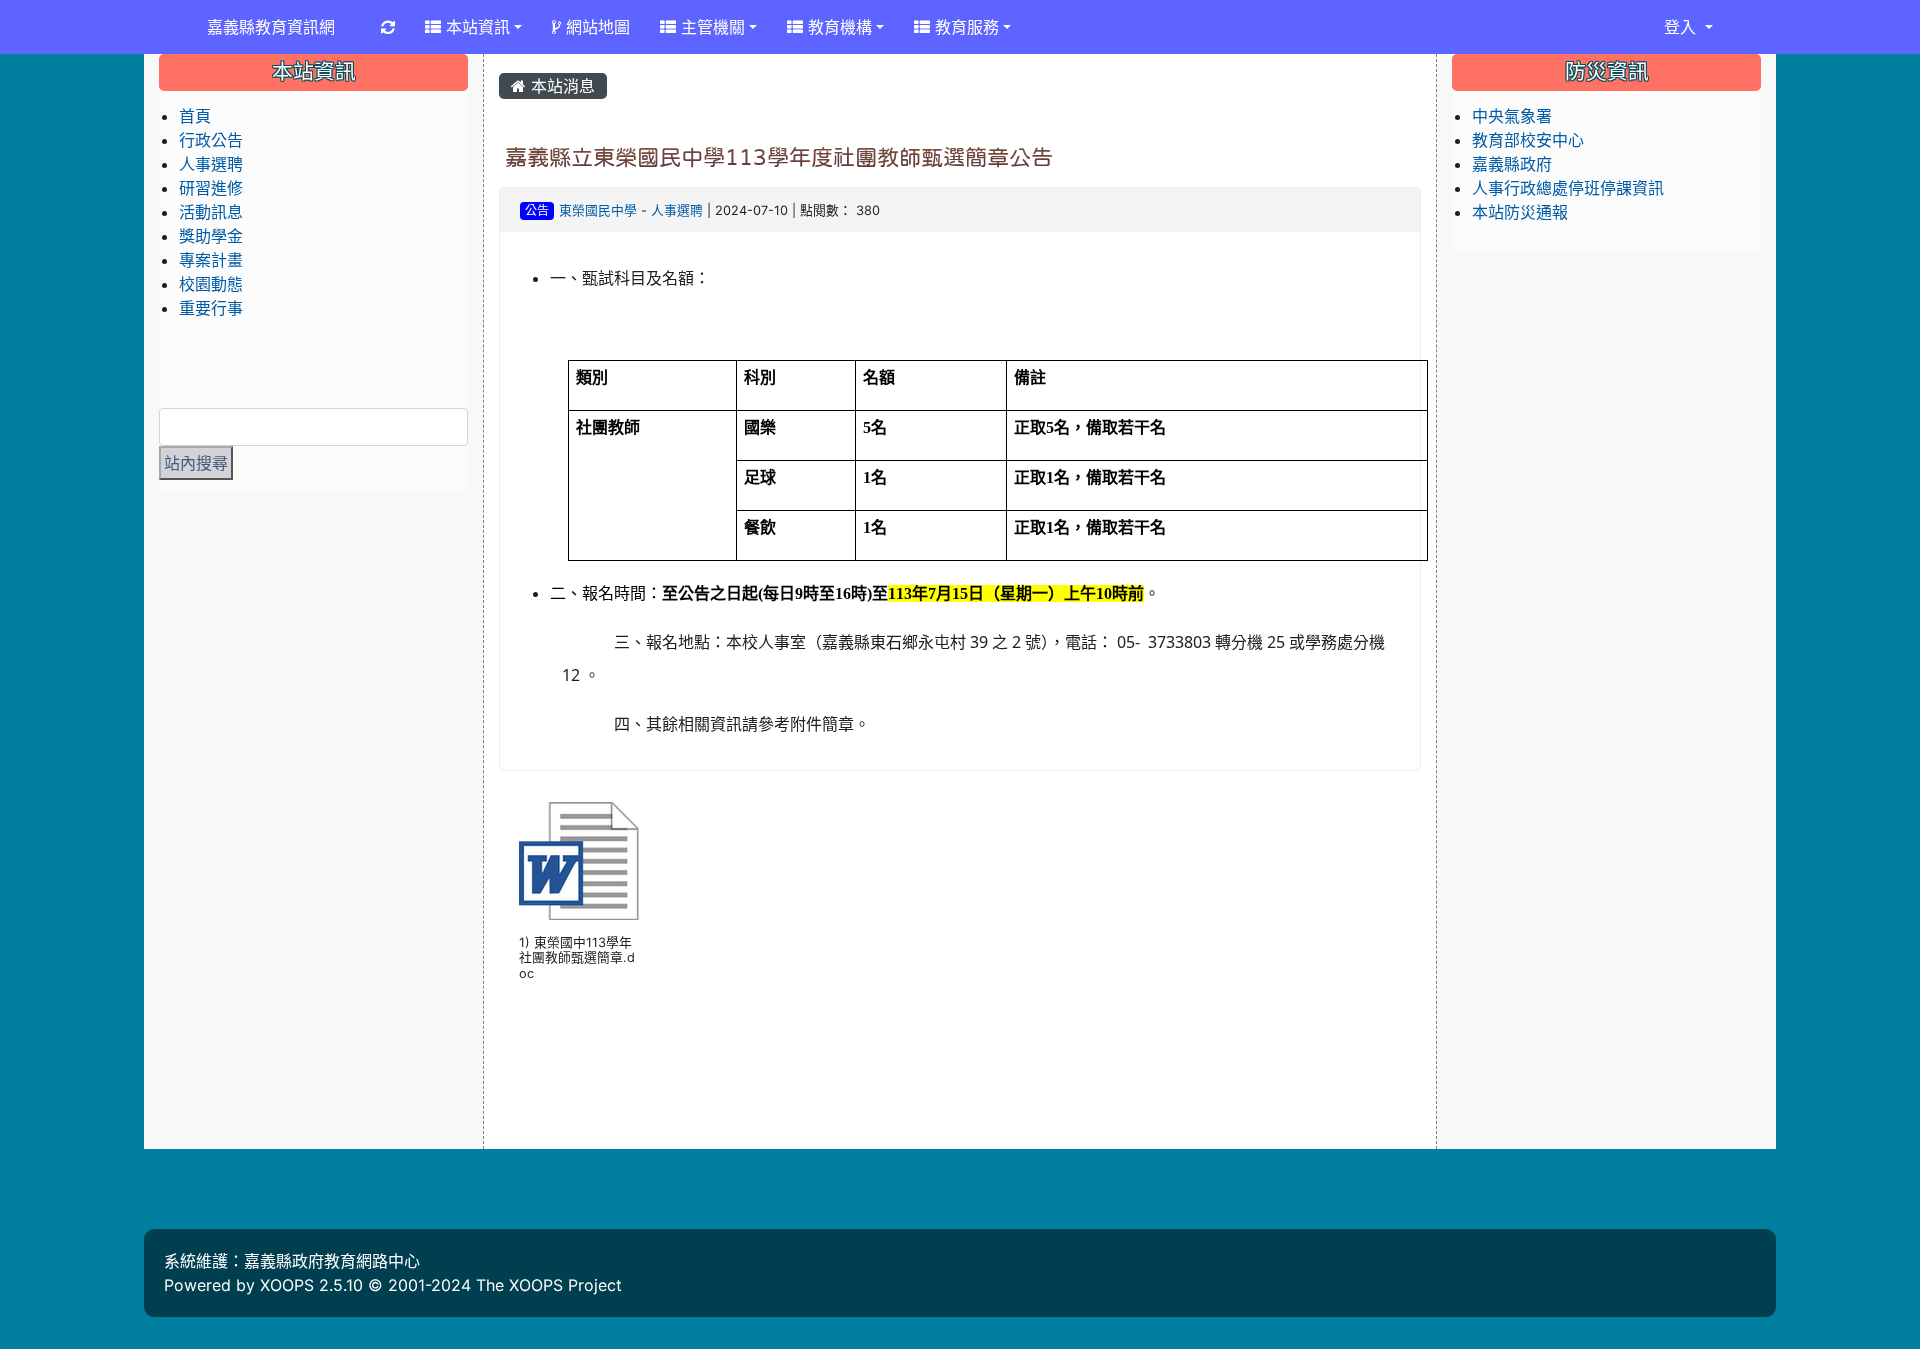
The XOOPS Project (549, 1285)
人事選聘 (677, 210)
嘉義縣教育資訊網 (271, 27)
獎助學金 (211, 236)
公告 (537, 210)
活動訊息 (211, 212)
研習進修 (211, 188)
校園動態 (211, 284)
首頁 (195, 116)
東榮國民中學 (598, 210)
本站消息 (560, 86)
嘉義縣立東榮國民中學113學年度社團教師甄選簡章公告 (779, 157)
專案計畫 (211, 260)
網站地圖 (595, 27)
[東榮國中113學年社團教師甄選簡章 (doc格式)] (579, 861)
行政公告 (211, 140)
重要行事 (211, 308)
